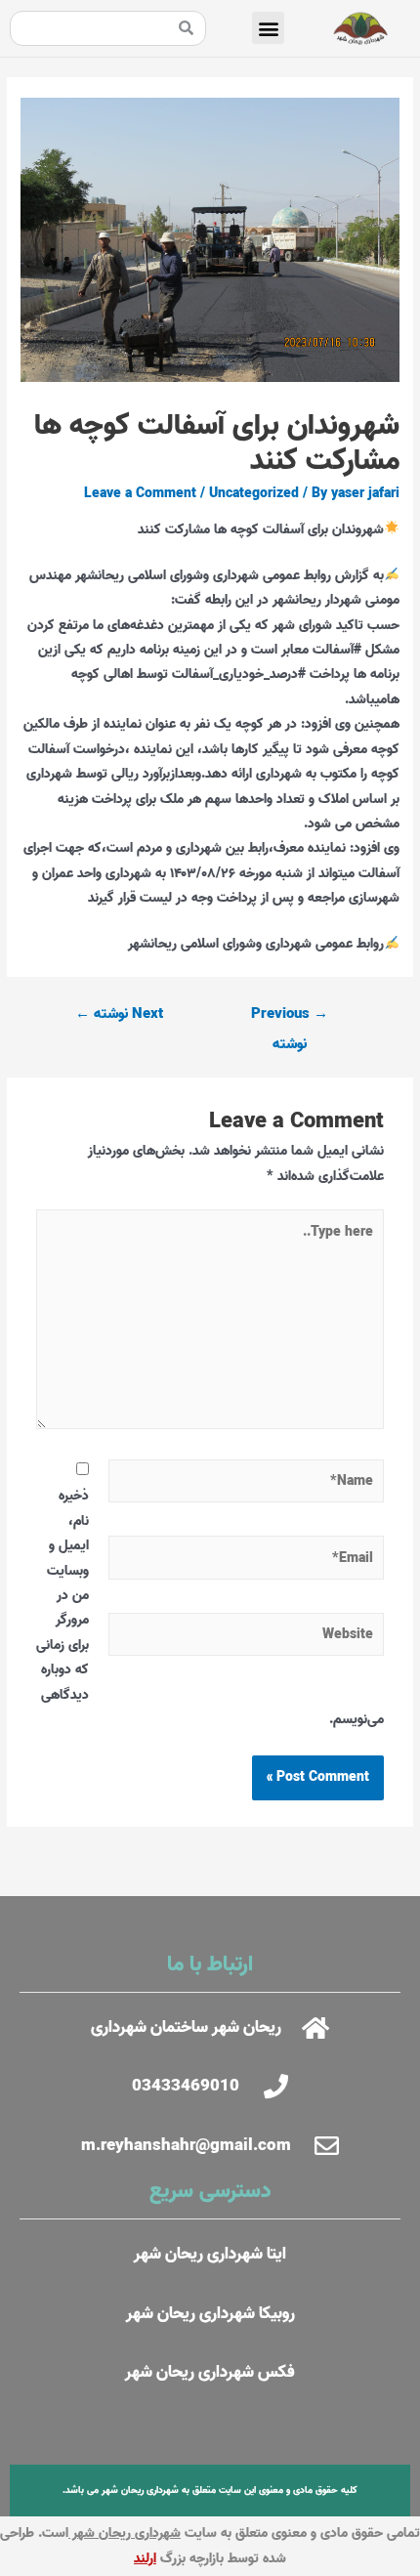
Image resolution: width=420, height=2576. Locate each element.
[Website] (247, 1639)
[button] (268, 28)
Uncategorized (254, 493)
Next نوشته (119, 1014)
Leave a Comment (140, 493)
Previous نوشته (290, 1017)
